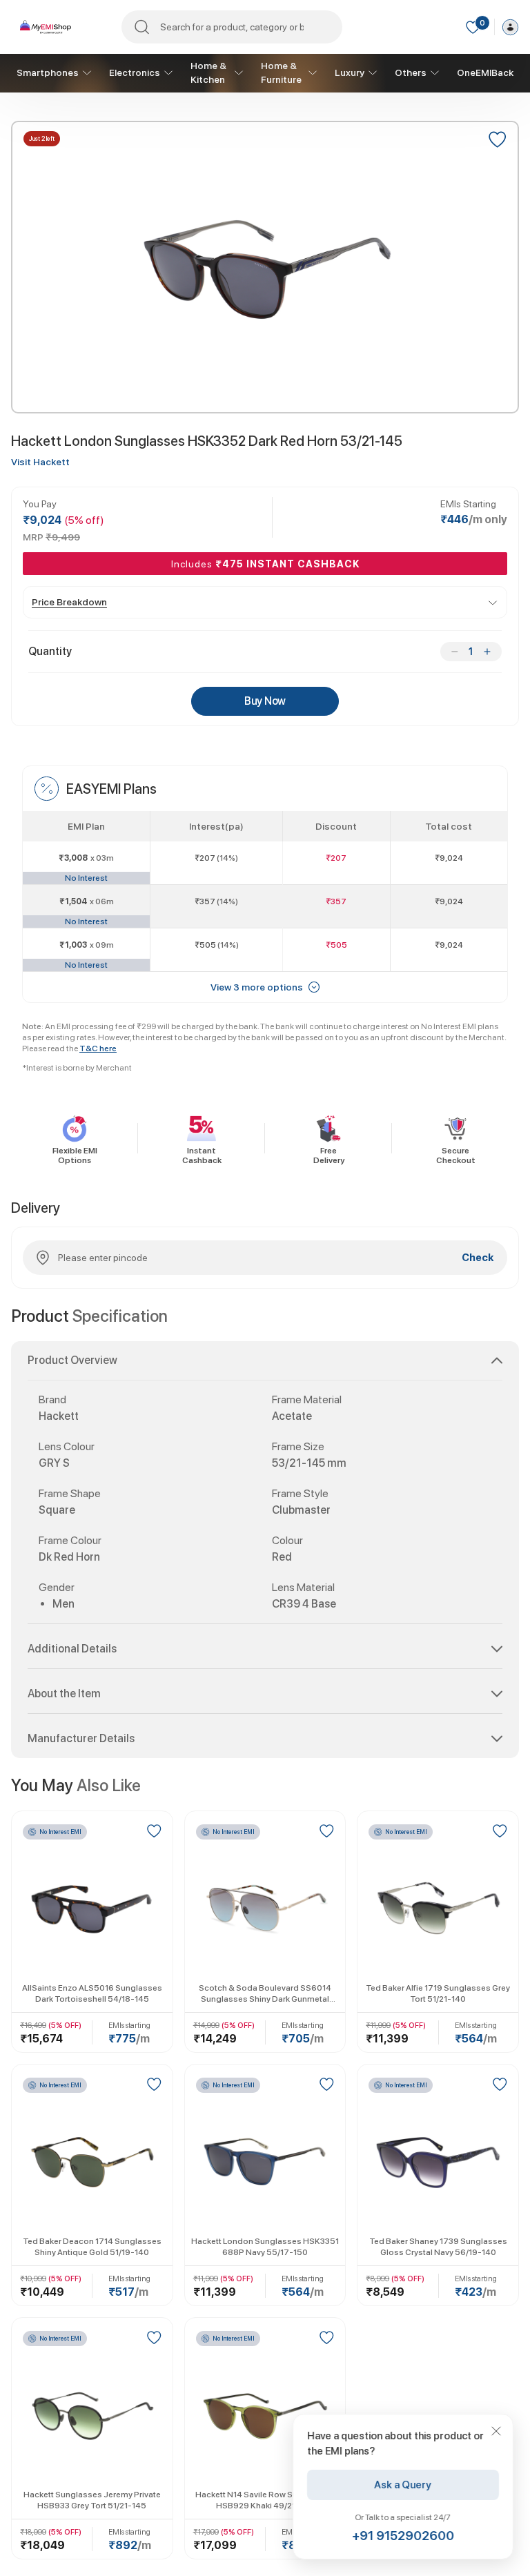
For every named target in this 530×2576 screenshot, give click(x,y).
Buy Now (265, 701)
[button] (265, 1366)
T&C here (98, 1048)
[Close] (496, 2431)
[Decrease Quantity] (454, 652)
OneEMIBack (485, 72)
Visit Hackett (40, 462)
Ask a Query (403, 2485)
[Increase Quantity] (487, 652)
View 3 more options (257, 987)
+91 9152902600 (403, 2536)
